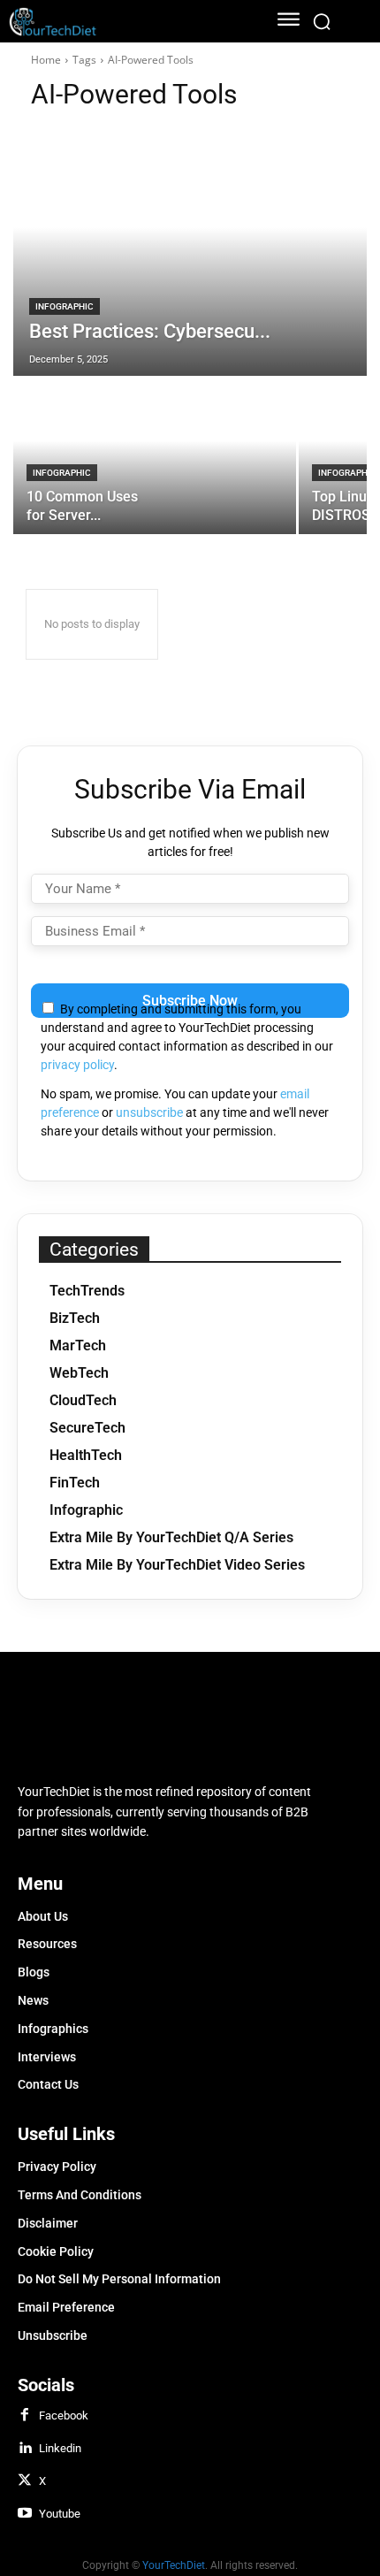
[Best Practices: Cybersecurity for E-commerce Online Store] (190, 252)
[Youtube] (25, 2514)
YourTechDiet (174, 2565)
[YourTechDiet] (124, 22)
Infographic (65, 306)
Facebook (64, 2415)
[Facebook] (25, 2416)
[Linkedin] (25, 2449)
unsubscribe (149, 1112)
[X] (25, 2481)
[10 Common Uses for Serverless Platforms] (155, 456)
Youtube (60, 2514)
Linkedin (60, 2448)
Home (46, 60)
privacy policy (77, 1065)
